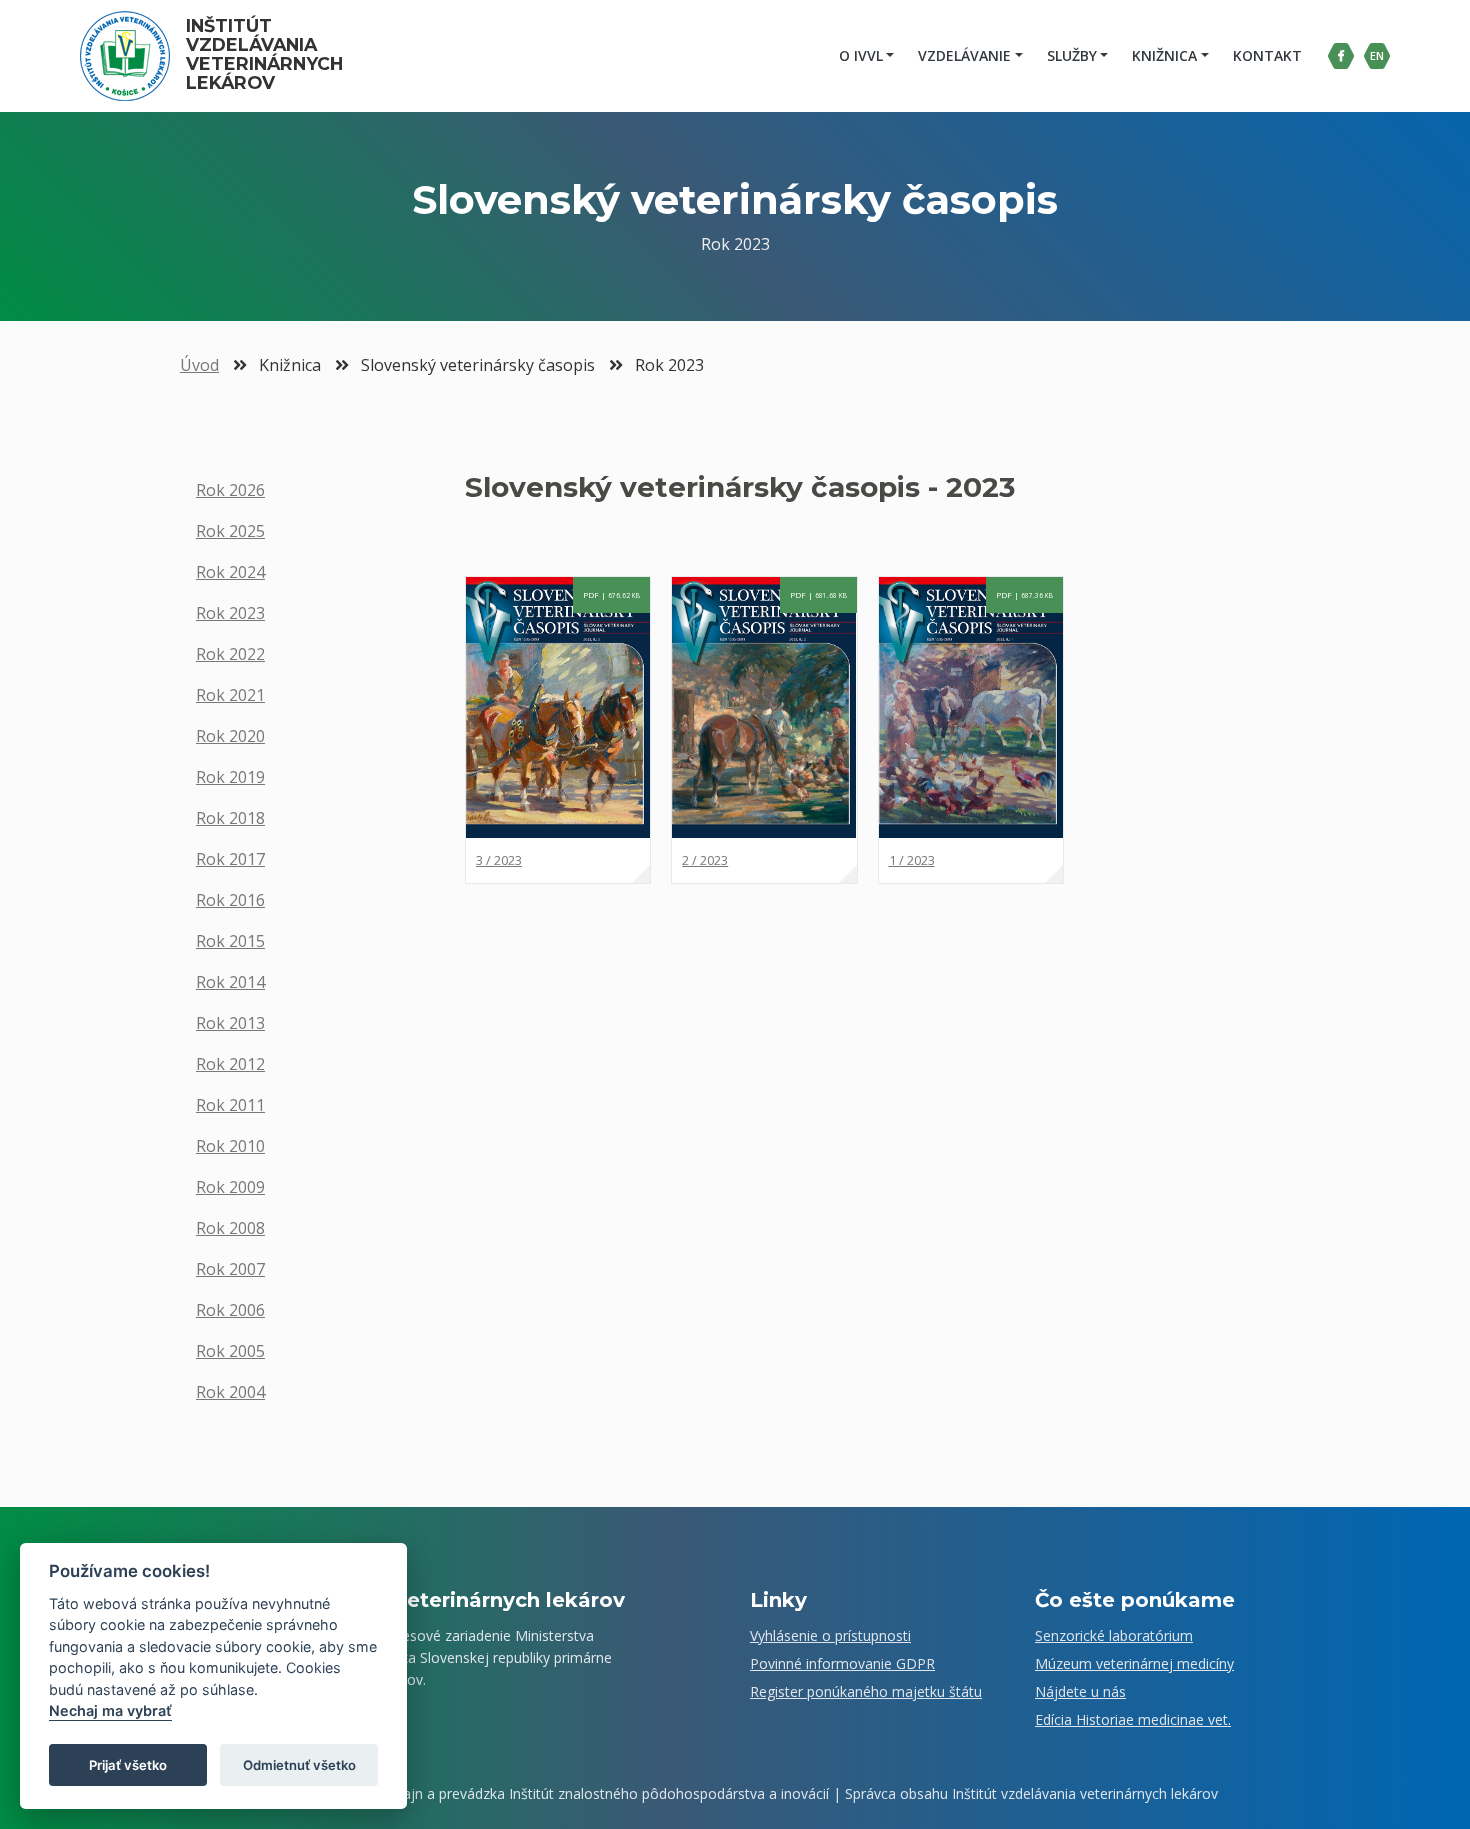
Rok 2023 (230, 613)
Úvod (199, 365)
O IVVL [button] (861, 55)
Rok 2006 (230, 1310)
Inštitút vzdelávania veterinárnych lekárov (267, 54)
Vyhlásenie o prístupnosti (830, 1635)
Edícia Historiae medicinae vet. (1133, 1719)
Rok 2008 (230, 1228)
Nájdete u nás (1080, 1691)
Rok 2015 (230, 941)
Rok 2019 (230, 777)
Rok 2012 (230, 1064)
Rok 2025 (230, 531)
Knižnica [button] (1164, 55)
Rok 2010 (230, 1146)
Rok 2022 (230, 654)
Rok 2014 (230, 982)
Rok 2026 (230, 490)
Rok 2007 (230, 1269)
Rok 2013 (230, 1023)
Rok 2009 (230, 1187)
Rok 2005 (230, 1351)
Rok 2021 (230, 695)
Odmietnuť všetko (299, 1765)
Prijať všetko (128, 1765)
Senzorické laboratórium (1114, 1635)
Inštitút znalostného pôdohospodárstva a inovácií (669, 1793)
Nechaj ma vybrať (110, 1711)
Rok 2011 (230, 1105)
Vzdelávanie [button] (964, 55)
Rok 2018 (230, 818)
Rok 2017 (230, 859)
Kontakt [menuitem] (1267, 55)
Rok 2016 (230, 900)
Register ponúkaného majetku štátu (866, 1691)
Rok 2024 (230, 572)
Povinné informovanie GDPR (842, 1663)
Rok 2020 (230, 736)
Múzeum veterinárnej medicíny (1134, 1663)
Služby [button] (1072, 55)
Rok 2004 (230, 1392)
